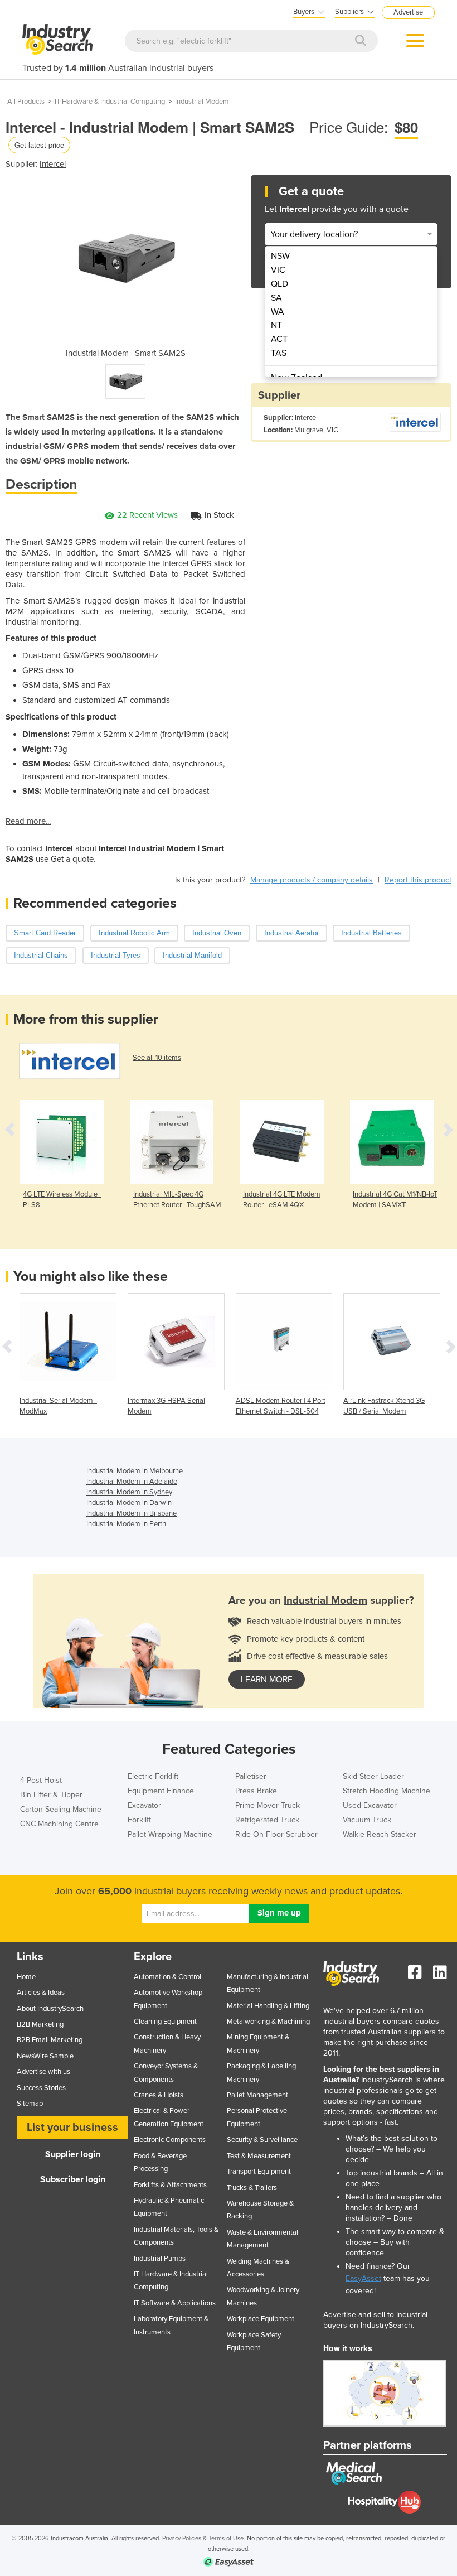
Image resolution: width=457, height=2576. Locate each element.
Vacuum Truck (367, 1820)
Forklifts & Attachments (170, 2185)
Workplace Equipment (261, 2319)
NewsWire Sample (45, 2056)
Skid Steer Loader (373, 1776)
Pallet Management (257, 2095)
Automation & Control (167, 1977)
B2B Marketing (40, 2024)
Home (26, 1977)
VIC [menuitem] (278, 270)
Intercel (53, 164)
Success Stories (41, 2088)
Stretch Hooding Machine (386, 1791)
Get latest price (39, 145)
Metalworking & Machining (268, 2022)
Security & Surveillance (262, 2140)
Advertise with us (43, 2072)
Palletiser (251, 1776)
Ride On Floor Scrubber (276, 1834)
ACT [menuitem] (279, 339)
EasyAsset (363, 2278)
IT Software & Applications (175, 2303)
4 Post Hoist (41, 1780)
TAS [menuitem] (279, 353)
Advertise (408, 12)
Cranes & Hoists (159, 2095)
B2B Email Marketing (50, 2040)
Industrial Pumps (160, 2259)
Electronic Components (170, 2140)
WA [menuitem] (278, 312)
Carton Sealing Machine (61, 1809)
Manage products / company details (312, 880)
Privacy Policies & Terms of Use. (204, 2538)
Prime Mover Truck (268, 1805)
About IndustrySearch (50, 2009)
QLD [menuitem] (279, 284)
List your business (72, 2128)
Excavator (144, 1805)
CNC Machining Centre (59, 1824)
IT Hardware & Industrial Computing (110, 102)
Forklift (139, 1820)
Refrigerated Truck (267, 1820)
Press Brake (256, 1791)
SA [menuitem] (276, 298)
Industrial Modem (202, 102)
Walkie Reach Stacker (380, 1834)
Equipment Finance (161, 1791)
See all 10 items (157, 1058)
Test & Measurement (259, 2156)
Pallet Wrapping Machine (170, 1834)
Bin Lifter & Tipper (51, 1795)
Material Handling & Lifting (268, 2006)
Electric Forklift (153, 1776)
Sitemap (30, 2104)
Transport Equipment (259, 2172)
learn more (267, 1680)
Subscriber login (73, 2179)
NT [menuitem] (276, 325)
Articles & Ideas (41, 1993)
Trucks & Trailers (252, 2188)
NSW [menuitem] (280, 256)
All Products (26, 102)
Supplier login (73, 2154)
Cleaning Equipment (165, 2022)
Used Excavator (370, 1805)
